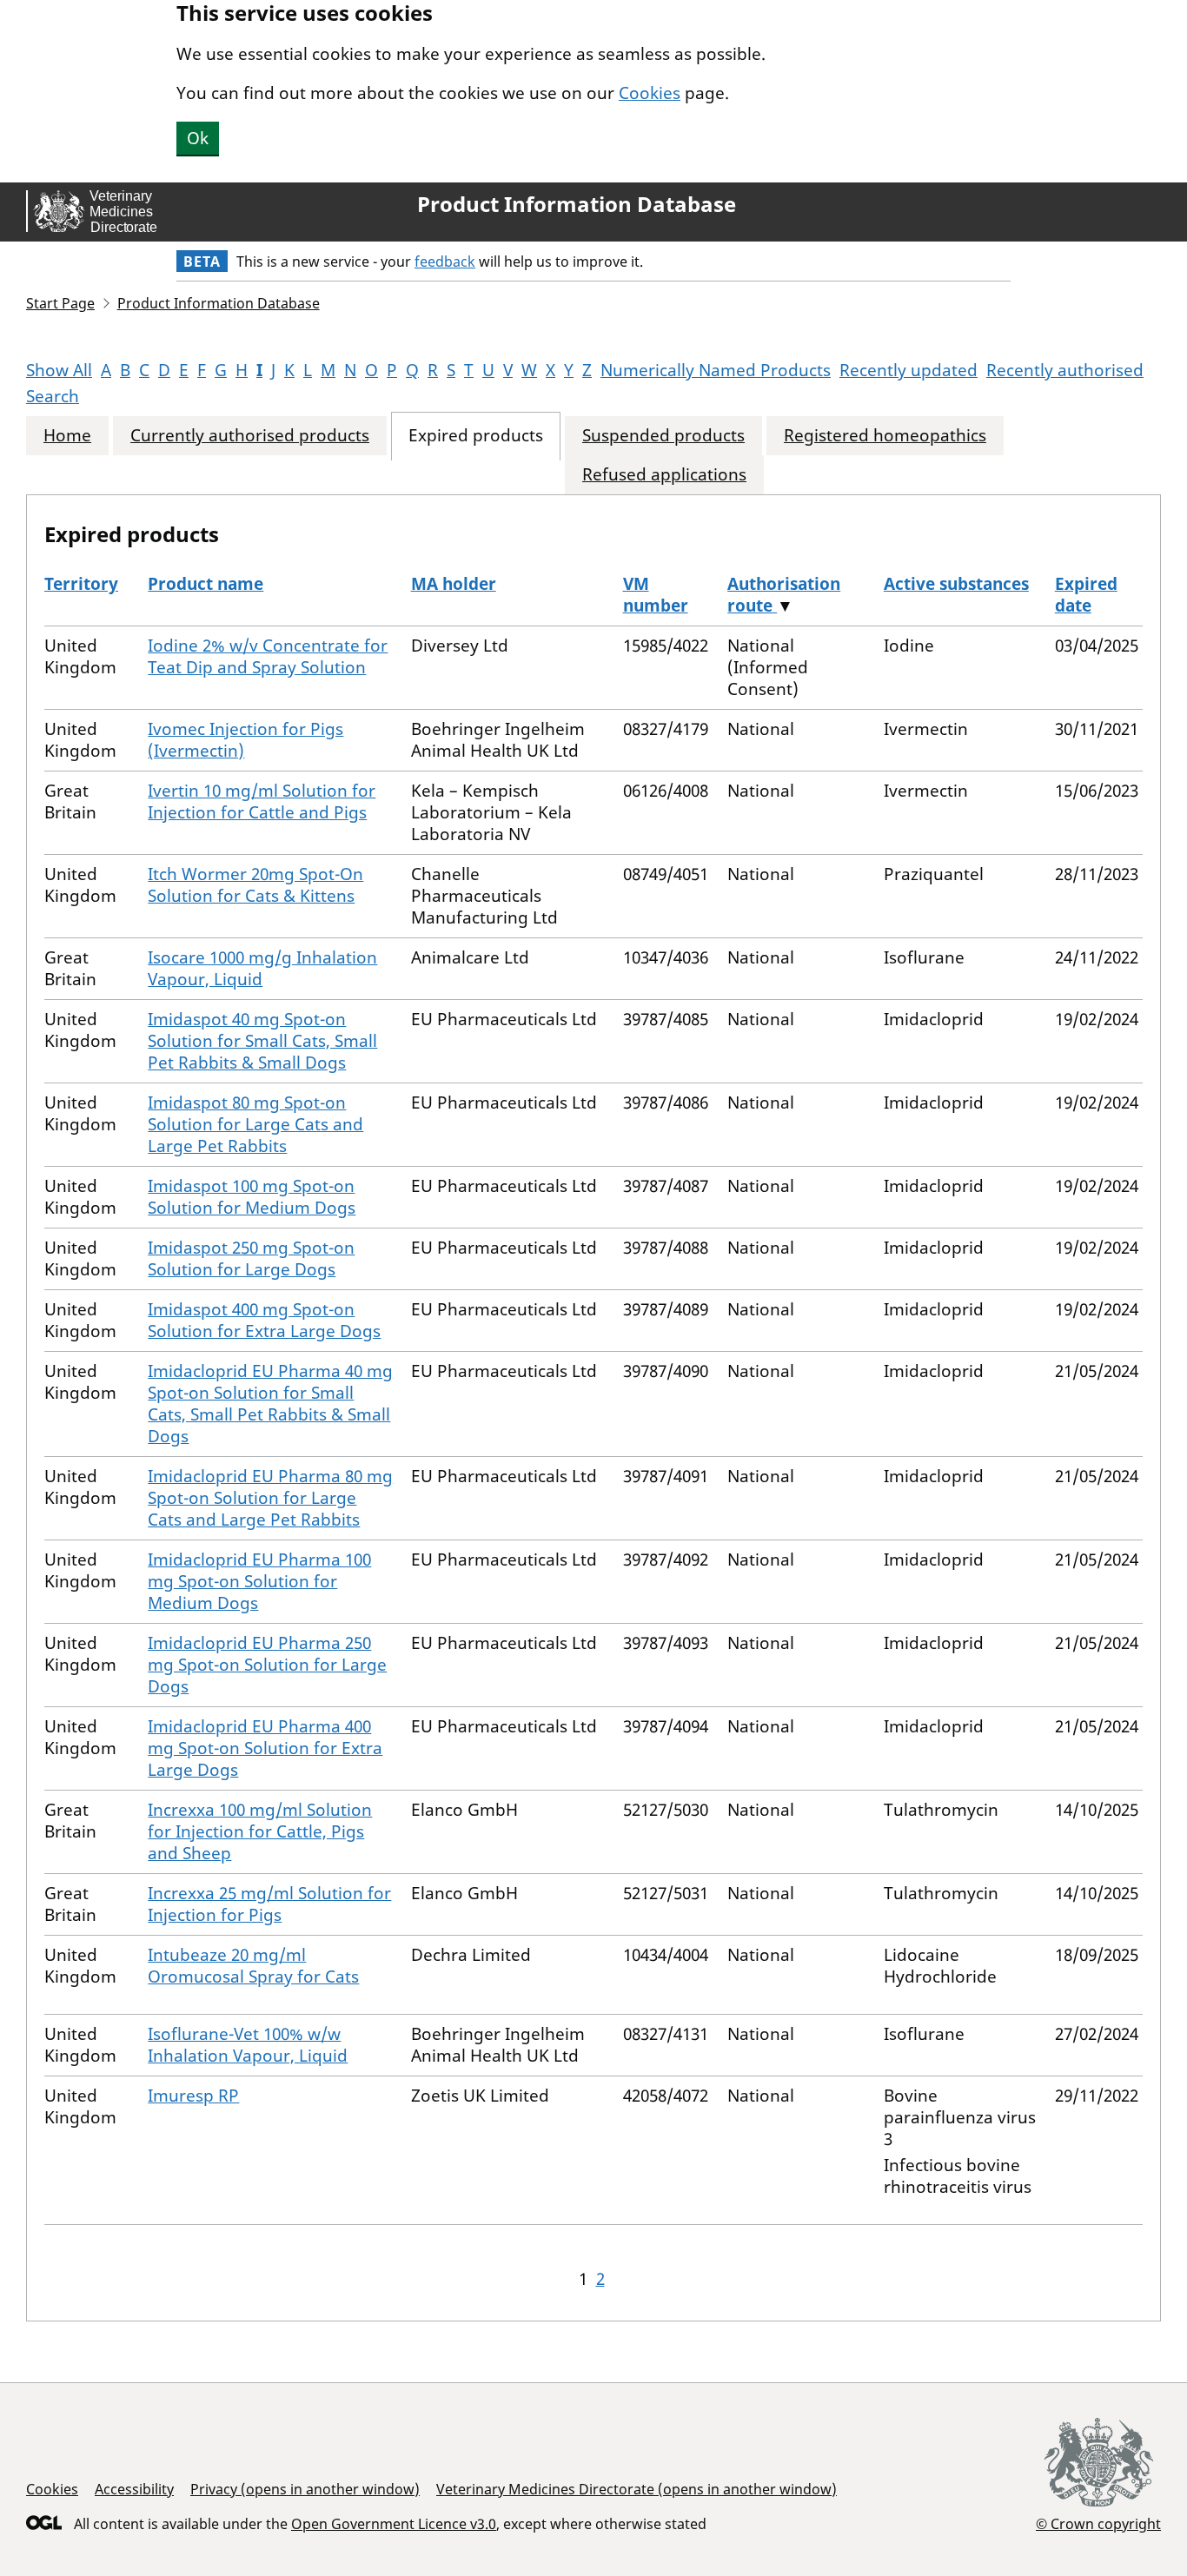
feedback (445, 262)
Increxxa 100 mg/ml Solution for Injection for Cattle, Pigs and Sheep (260, 1831)
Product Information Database (577, 204)
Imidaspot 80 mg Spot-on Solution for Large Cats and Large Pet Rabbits (255, 1124)
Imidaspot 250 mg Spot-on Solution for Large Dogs (251, 1258)
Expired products (476, 436)
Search (53, 396)
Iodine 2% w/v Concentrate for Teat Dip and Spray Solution (268, 656)
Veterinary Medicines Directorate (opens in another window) (637, 2489)
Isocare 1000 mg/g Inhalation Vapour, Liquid (262, 968)
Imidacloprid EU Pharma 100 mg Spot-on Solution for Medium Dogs (259, 1581)
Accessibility (134, 2489)
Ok (198, 138)
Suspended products (663, 436)
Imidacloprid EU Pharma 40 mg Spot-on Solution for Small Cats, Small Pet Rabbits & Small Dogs (270, 1404)
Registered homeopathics (885, 436)
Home (67, 436)
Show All (59, 370)
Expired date (1086, 595)
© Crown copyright (1098, 2523)
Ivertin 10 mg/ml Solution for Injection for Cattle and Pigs (262, 801)
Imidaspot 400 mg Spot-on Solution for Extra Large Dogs (264, 1320)
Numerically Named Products (716, 370)
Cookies (650, 93)
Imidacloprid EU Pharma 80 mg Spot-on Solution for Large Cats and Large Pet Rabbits (270, 1498)
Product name (206, 584)
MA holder (454, 584)
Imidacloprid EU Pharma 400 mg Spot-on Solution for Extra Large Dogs (265, 1748)
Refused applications (664, 475)
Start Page (60, 303)
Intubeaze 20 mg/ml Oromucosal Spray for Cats (253, 1966)
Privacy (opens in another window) (305, 2489)
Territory (81, 584)
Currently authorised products (250, 436)
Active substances (956, 584)
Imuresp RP (193, 2096)
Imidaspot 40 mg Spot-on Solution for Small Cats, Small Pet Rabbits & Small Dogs (262, 1041)
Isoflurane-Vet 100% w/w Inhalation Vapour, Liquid (248, 2045)
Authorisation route (784, 595)
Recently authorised (1065, 370)
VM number (656, 595)
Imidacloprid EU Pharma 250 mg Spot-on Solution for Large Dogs (267, 1665)
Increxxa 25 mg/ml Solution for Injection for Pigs (269, 1904)
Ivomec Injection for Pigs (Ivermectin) (245, 740)
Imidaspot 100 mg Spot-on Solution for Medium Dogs (252, 1197)
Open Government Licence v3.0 (394, 2524)
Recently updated (908, 370)
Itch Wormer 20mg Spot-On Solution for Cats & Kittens (255, 885)
